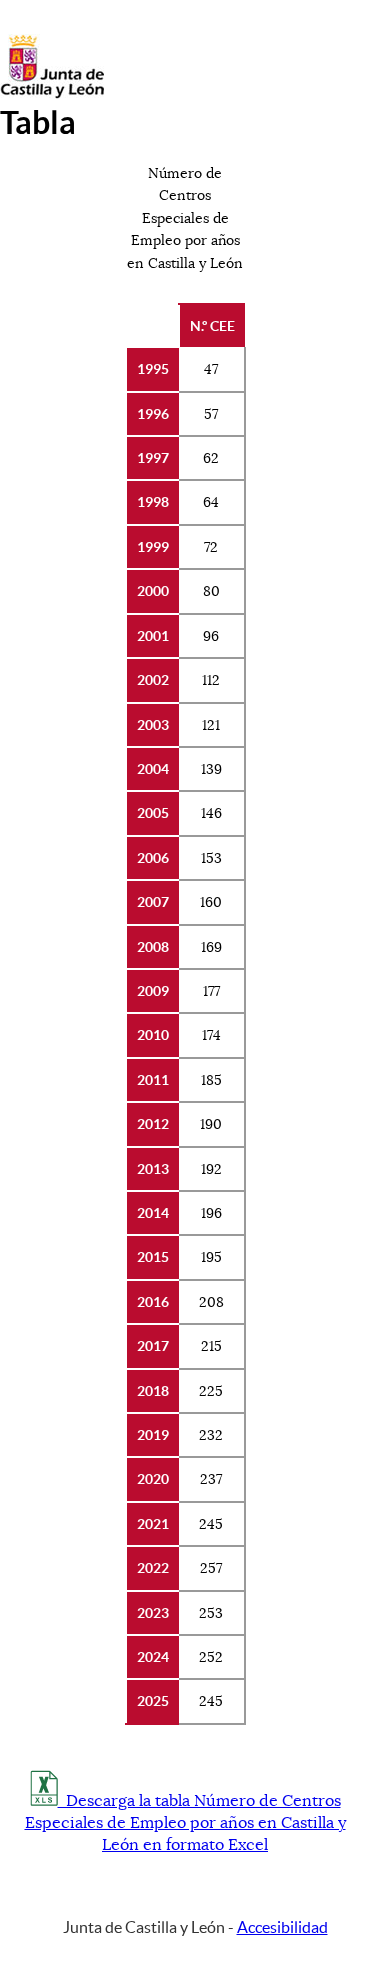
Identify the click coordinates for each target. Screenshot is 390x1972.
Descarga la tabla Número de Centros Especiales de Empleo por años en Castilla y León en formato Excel (185, 1823)
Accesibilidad (282, 1927)
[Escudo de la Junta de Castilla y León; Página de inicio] (52, 94)
